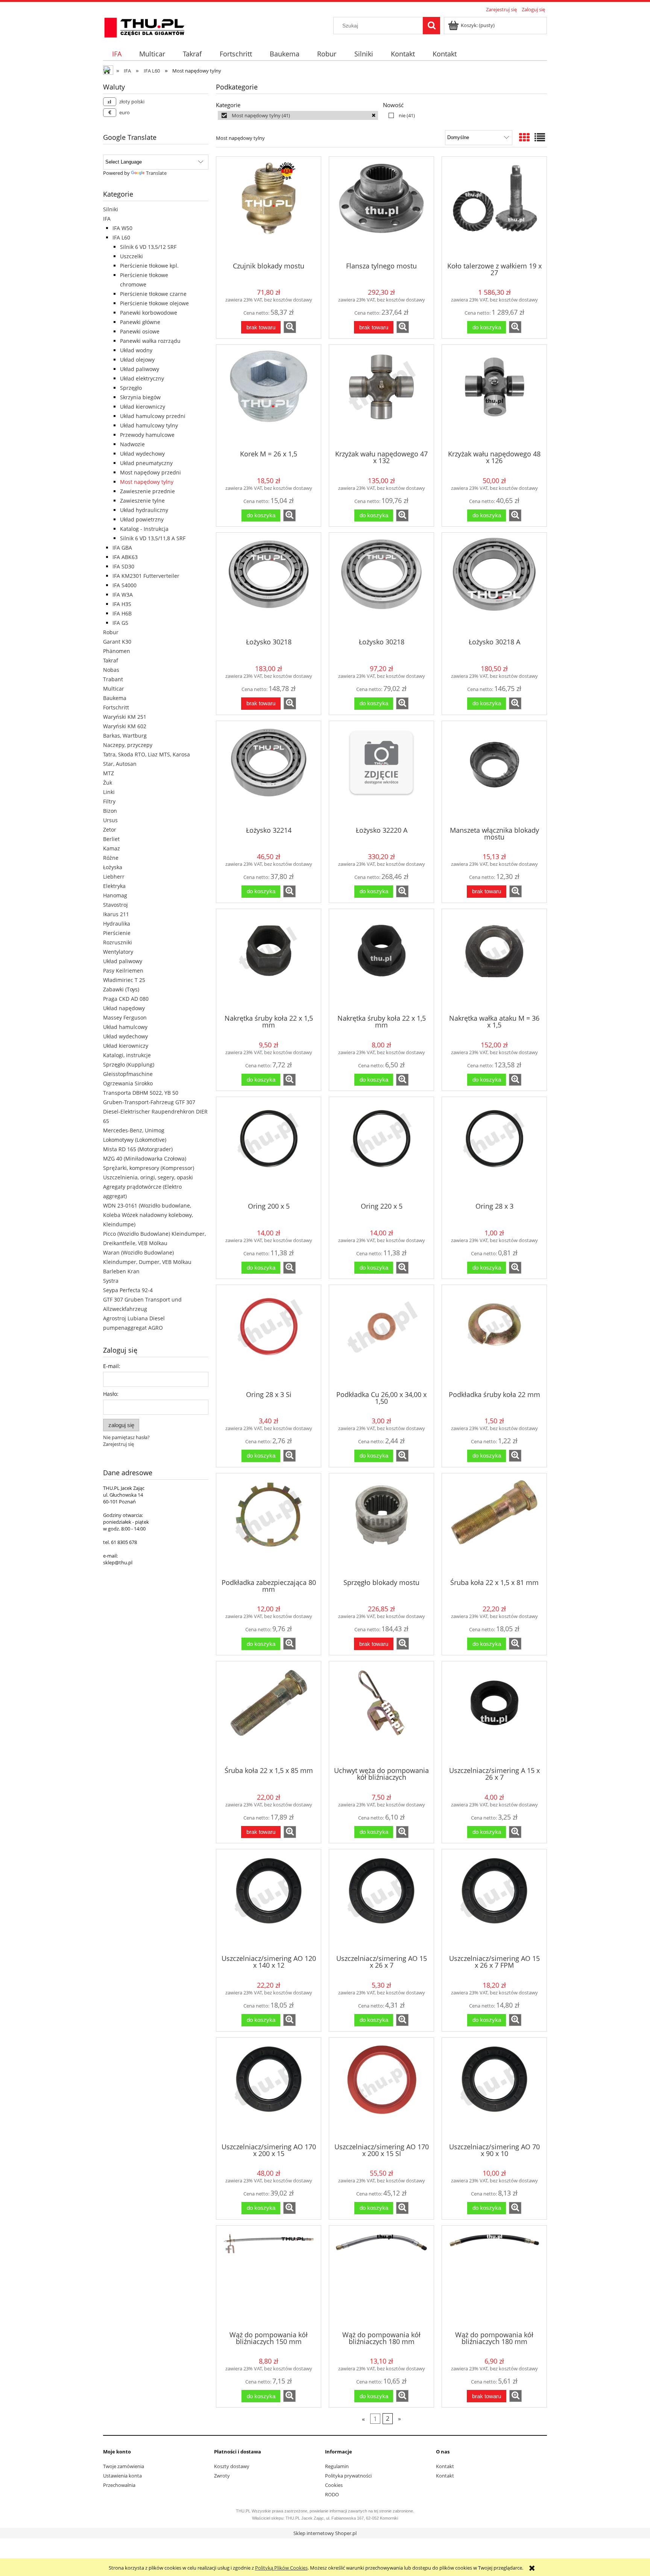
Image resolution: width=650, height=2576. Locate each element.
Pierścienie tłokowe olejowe (154, 303)
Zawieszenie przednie (147, 491)
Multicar (114, 689)
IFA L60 (121, 237)
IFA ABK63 (125, 557)
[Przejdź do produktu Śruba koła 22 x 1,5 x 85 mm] (269, 1713)
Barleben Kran (121, 1271)
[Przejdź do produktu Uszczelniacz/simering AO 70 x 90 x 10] (494, 2090)
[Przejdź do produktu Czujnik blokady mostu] (269, 209)
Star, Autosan (120, 764)
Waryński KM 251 (125, 717)
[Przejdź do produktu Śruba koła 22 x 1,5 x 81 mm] (494, 1525)
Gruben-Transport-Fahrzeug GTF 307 (149, 1102)
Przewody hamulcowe (147, 435)
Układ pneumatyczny (146, 463)
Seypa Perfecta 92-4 (128, 1290)
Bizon (110, 811)
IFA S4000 (125, 585)
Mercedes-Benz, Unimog (134, 1130)
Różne (111, 858)
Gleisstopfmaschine (128, 1074)
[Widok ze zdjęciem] (524, 137)
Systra (111, 1281)
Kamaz (112, 848)
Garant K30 (117, 642)
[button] (290, 327)
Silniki (111, 209)
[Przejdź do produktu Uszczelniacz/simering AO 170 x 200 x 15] (269, 2090)
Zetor (110, 830)
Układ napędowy (124, 1008)
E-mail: (112, 1366)
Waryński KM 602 (125, 726)
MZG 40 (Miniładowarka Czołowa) (145, 1158)
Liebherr (114, 877)
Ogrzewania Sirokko (128, 1083)
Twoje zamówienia (124, 2466)
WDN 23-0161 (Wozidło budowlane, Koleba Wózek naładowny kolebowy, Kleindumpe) (148, 1215)
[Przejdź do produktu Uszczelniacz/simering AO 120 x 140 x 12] (269, 1901)
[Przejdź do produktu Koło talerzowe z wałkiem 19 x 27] (494, 209)
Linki (109, 792)
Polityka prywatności (348, 2476)
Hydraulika (117, 924)
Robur (111, 632)
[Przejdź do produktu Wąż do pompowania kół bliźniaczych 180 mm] (381, 2277)
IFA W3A (123, 595)
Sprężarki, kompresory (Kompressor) (149, 1168)
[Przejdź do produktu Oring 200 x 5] (269, 1149)
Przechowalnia (119, 2485)
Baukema (115, 698)
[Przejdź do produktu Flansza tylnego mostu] (381, 209)
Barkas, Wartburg (125, 736)
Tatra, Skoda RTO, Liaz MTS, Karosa (147, 754)
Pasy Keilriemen (123, 971)
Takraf (111, 660)
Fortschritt (116, 707)
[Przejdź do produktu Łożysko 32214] (269, 773)
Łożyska (113, 867)
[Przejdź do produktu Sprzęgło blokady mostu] (381, 1525)
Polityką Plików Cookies (281, 2568)
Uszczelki (131, 256)
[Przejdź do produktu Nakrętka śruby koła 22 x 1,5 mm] (269, 961)
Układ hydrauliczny (144, 510)
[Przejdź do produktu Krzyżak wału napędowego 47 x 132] (381, 397)
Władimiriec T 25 (124, 980)
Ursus (110, 820)
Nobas (111, 670)
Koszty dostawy (232, 2466)
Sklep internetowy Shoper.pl (325, 2533)
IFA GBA (122, 548)
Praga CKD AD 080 (126, 999)
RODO (332, 2494)
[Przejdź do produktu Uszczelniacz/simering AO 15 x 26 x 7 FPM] (494, 1901)
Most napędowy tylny (147, 482)
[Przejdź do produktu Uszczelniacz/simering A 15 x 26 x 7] (494, 1713)
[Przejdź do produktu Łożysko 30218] (269, 585)
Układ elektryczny (142, 378)
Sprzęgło (131, 388)
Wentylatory (118, 952)
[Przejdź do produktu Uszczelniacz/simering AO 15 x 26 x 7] (381, 1901)
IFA (107, 219)
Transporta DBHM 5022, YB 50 (141, 1093)
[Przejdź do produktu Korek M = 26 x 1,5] (269, 397)
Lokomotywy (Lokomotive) (135, 1140)
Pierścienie (117, 933)
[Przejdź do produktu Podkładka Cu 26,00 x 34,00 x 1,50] (381, 1337)
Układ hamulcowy (125, 1027)
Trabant (113, 679)
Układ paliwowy (140, 369)
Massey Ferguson (125, 1018)
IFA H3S (122, 604)
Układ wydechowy (142, 454)
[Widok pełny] (540, 137)
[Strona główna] (144, 26)
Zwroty (222, 2476)
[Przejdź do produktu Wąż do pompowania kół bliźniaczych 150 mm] (269, 2277)
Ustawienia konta (122, 2476)
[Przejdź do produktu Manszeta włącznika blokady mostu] (494, 773)
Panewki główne (140, 322)
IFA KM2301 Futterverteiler (146, 576)
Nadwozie (132, 444)
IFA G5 (120, 623)
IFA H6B (122, 613)
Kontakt (445, 2466)
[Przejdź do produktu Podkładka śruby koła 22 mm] (494, 1337)
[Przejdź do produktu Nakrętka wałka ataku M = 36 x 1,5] (494, 961)
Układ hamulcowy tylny (149, 425)
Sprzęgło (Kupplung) (129, 1064)
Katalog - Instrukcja (144, 529)
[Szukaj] (431, 26)
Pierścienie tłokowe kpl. (149, 266)
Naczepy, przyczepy (128, 745)
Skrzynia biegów (140, 397)
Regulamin (337, 2466)
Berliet (111, 839)
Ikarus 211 (116, 914)
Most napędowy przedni (150, 472)
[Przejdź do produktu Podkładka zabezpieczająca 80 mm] (269, 1525)
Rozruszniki (118, 942)
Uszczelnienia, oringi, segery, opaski (148, 1177)
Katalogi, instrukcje (127, 1055)
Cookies (334, 2485)
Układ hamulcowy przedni (153, 416)
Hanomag (115, 895)
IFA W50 (122, 228)
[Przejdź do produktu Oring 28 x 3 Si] (269, 1337)
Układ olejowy (137, 360)
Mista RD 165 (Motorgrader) (138, 1149)
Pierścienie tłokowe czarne (153, 294)
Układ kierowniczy (143, 407)
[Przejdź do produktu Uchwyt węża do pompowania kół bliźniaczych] (381, 1713)
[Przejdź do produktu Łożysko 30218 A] (494, 585)
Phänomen (117, 651)
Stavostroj (115, 905)
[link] (298, 115)
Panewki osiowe (140, 331)
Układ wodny (136, 350)
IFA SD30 (123, 566)
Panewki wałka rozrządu (150, 341)
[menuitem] (117, 54)
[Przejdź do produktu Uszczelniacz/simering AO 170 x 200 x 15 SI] (381, 2090)
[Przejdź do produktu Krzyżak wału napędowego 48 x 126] (494, 397)
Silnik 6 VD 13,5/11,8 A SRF (153, 538)
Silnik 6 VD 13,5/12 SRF (148, 247)
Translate (156, 173)
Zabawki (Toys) (121, 989)
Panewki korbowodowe (149, 313)
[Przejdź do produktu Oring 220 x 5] (381, 1149)
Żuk (108, 783)
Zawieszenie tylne (142, 501)
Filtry (109, 801)
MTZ (109, 773)
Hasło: (111, 1394)
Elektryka (114, 886)
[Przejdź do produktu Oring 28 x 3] (494, 1149)
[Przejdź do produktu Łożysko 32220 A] (381, 773)
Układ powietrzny (142, 519)
